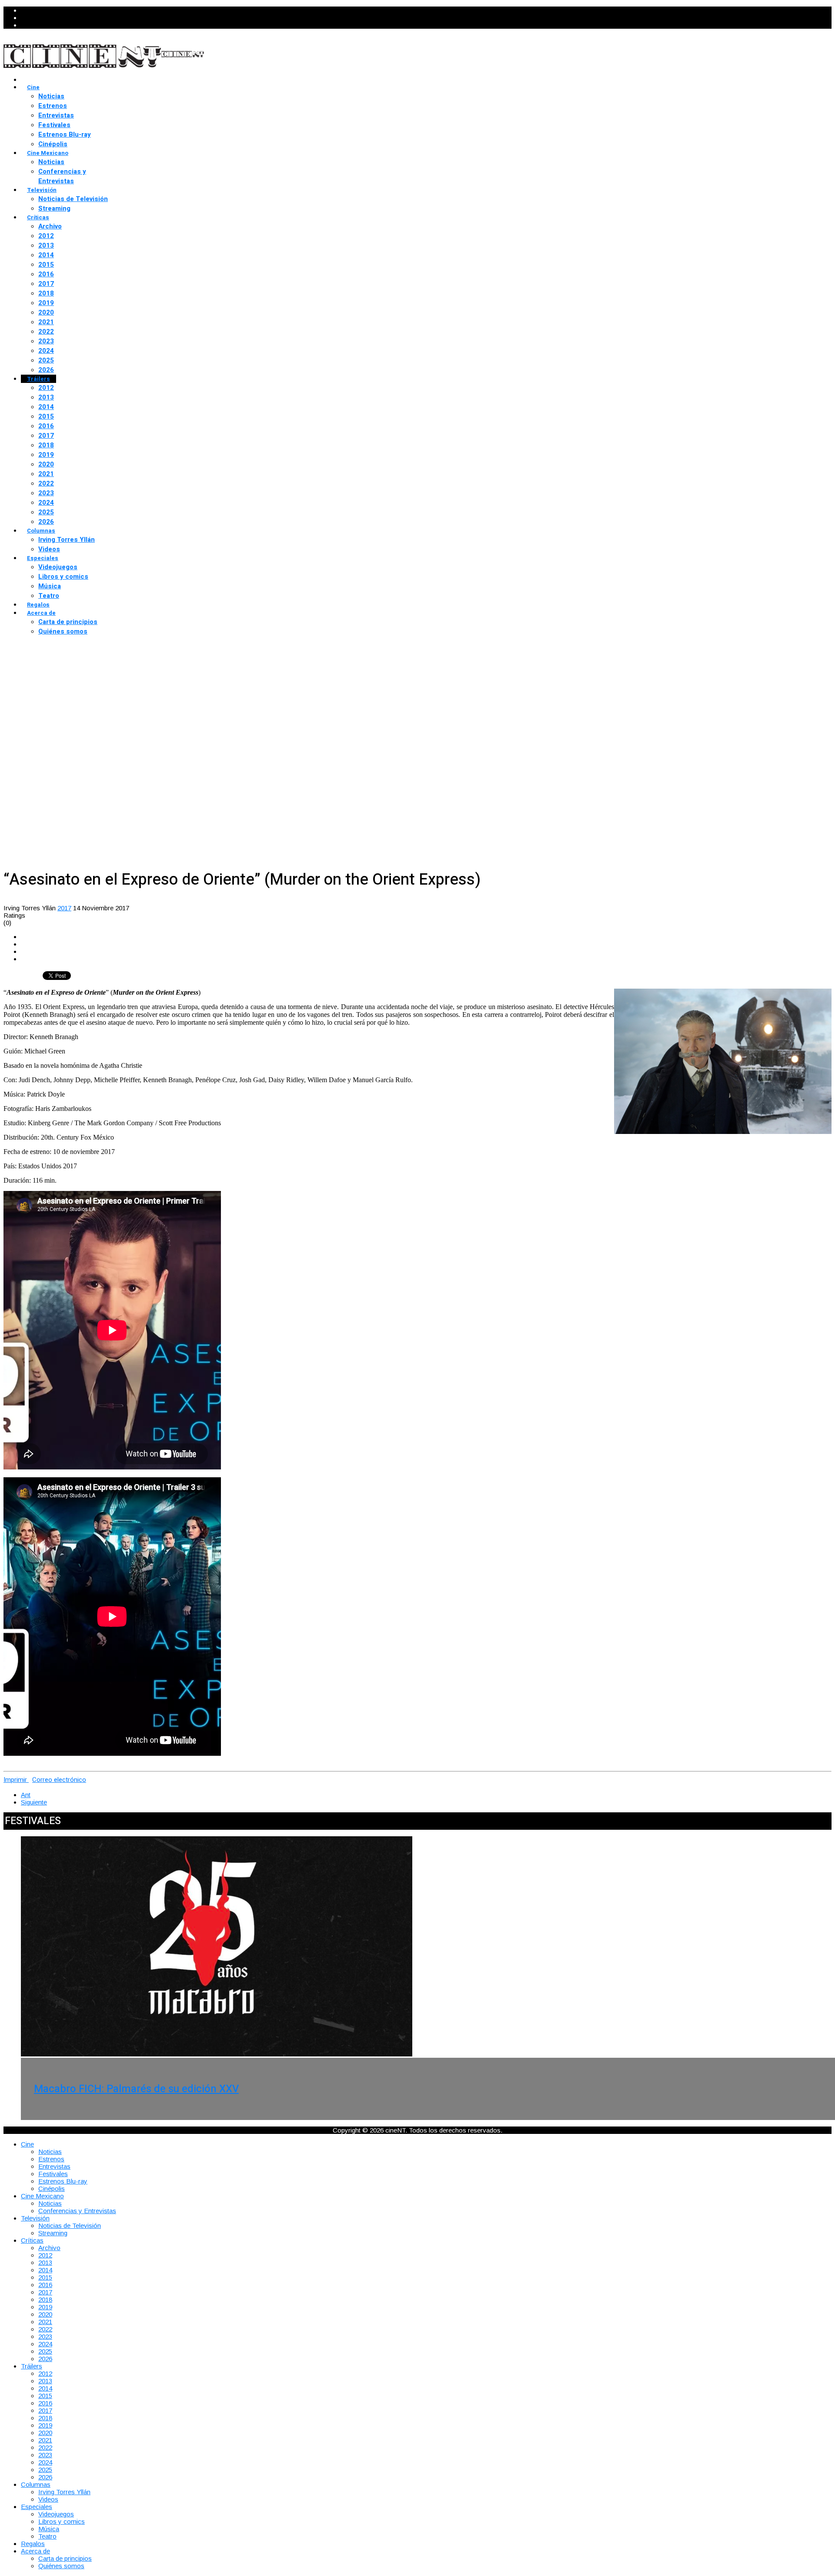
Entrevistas (56, 115)
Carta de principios (68, 622)
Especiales (43, 558)
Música (50, 586)
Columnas (41, 531)
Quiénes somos (63, 631)
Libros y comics (63, 577)
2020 (46, 312)
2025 (46, 360)
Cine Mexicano (48, 153)
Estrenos (53, 106)
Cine (33, 87)
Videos (49, 549)
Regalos (38, 605)
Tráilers (38, 379)
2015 (46, 265)
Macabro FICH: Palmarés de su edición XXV (136, 2089)
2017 (46, 284)
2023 (46, 341)
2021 (46, 322)
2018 (46, 293)
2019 (46, 303)
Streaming (54, 208)
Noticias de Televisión (73, 199)
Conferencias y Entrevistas (62, 176)
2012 (46, 236)
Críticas (38, 217)
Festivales (54, 125)
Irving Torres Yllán (67, 540)
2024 (46, 351)
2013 (46, 245)
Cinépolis (53, 144)
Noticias (51, 96)
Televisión (42, 190)
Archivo (50, 226)
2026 (46, 370)
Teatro (49, 596)
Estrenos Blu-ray (65, 134)
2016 (46, 274)
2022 (46, 332)
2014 (46, 255)
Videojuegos (58, 567)
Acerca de (41, 613)
